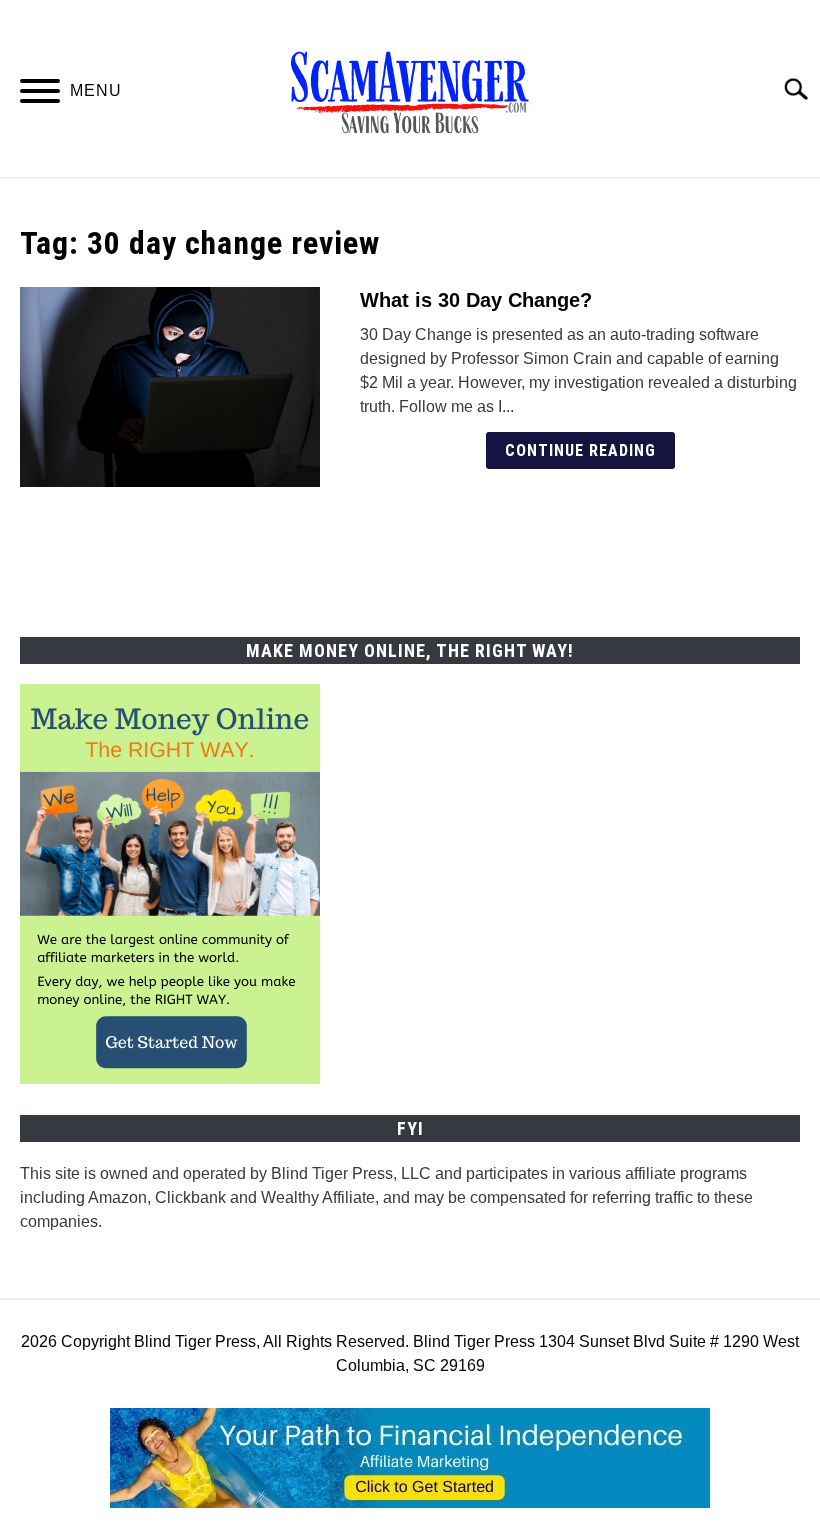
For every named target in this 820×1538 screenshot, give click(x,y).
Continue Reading (580, 450)
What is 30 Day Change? (476, 300)
